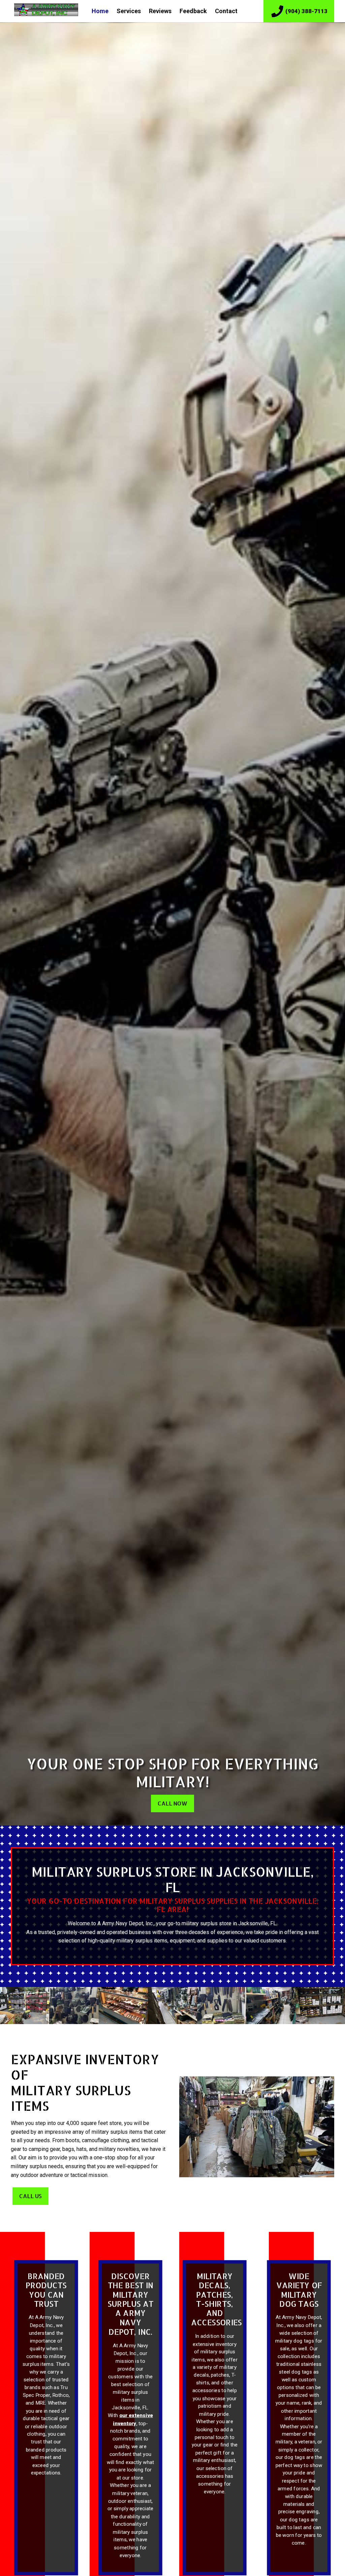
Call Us (30, 2196)
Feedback (193, 11)
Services (129, 11)
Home (100, 11)
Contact (226, 11)
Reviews (160, 11)
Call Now (172, 1803)
